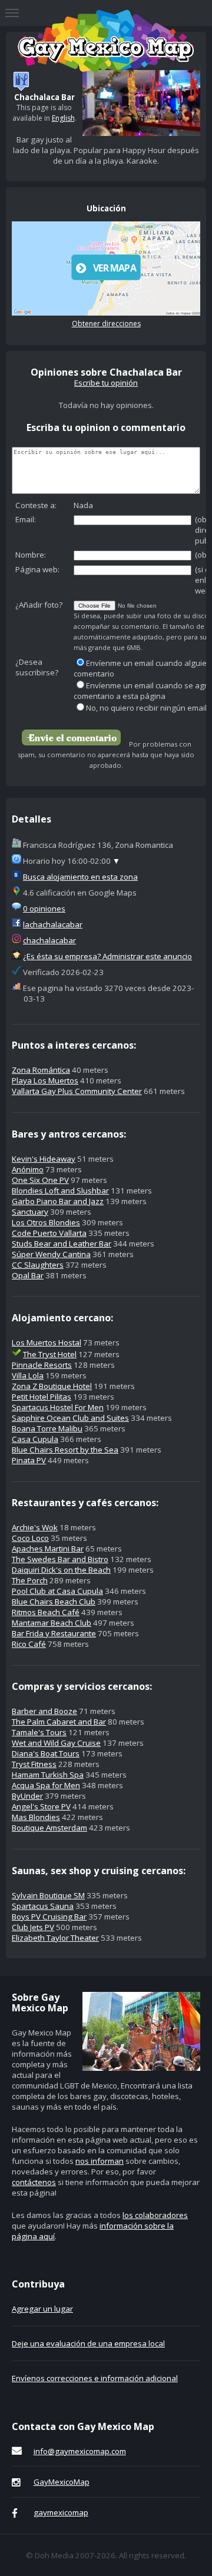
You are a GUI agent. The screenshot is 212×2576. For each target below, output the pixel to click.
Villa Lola (28, 1375)
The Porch (30, 1580)
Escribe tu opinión (106, 383)
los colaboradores (155, 2215)
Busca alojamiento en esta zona (80, 877)
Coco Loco (30, 1538)
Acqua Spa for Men (46, 1785)
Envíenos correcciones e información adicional (95, 2378)
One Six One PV (40, 1180)
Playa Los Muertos (45, 1080)
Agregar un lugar (42, 2309)
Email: (26, 519)
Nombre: (31, 555)
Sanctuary (30, 1212)
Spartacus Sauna (43, 1906)
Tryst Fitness (34, 1764)
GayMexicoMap (62, 2482)
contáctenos (34, 2182)
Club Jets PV (33, 1927)
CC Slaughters (38, 1265)
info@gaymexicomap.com (80, 2451)
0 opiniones (44, 909)
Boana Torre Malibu (47, 1428)
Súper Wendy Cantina (51, 1254)
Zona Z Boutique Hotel (52, 1386)
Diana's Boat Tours (46, 1753)
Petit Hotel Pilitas (42, 1397)
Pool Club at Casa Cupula (57, 1591)
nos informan (100, 2161)
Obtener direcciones (106, 324)
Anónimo (28, 1169)
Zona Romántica (41, 1070)
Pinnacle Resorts (42, 1365)
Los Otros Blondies (46, 1222)
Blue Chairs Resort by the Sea (65, 1450)
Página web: (37, 569)
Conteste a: (36, 505)
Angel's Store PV (41, 1806)
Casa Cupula (35, 1439)
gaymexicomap (61, 2512)
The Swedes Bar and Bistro (60, 1559)
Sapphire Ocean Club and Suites (70, 1418)
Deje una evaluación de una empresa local (88, 2343)
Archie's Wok (35, 1527)
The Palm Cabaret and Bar (59, 1722)
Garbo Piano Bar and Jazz (58, 1201)
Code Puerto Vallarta (49, 1233)
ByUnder (27, 1796)
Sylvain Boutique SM (48, 1895)
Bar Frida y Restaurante (54, 1633)
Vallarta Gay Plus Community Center (77, 1091)
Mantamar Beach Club (52, 1623)
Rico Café (29, 1644)
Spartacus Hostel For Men (58, 1407)
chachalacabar (49, 940)
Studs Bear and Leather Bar (62, 1244)
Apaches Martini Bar (48, 1549)
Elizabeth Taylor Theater (55, 1938)
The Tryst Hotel (50, 1354)
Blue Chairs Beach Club (54, 1602)
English (63, 118)
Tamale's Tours (39, 1732)
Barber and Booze (44, 1711)
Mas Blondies (36, 1817)
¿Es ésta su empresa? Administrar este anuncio (107, 956)
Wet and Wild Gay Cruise (56, 1743)
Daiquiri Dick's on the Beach (61, 1570)
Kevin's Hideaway (44, 1159)
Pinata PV (29, 1460)
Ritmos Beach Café (46, 1612)
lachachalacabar (53, 924)
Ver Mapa (115, 268)
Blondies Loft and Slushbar (60, 1191)
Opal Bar (28, 1275)
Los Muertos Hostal (47, 1342)
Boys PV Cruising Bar (49, 1917)
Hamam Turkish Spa (48, 1775)
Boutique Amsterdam (49, 1828)
